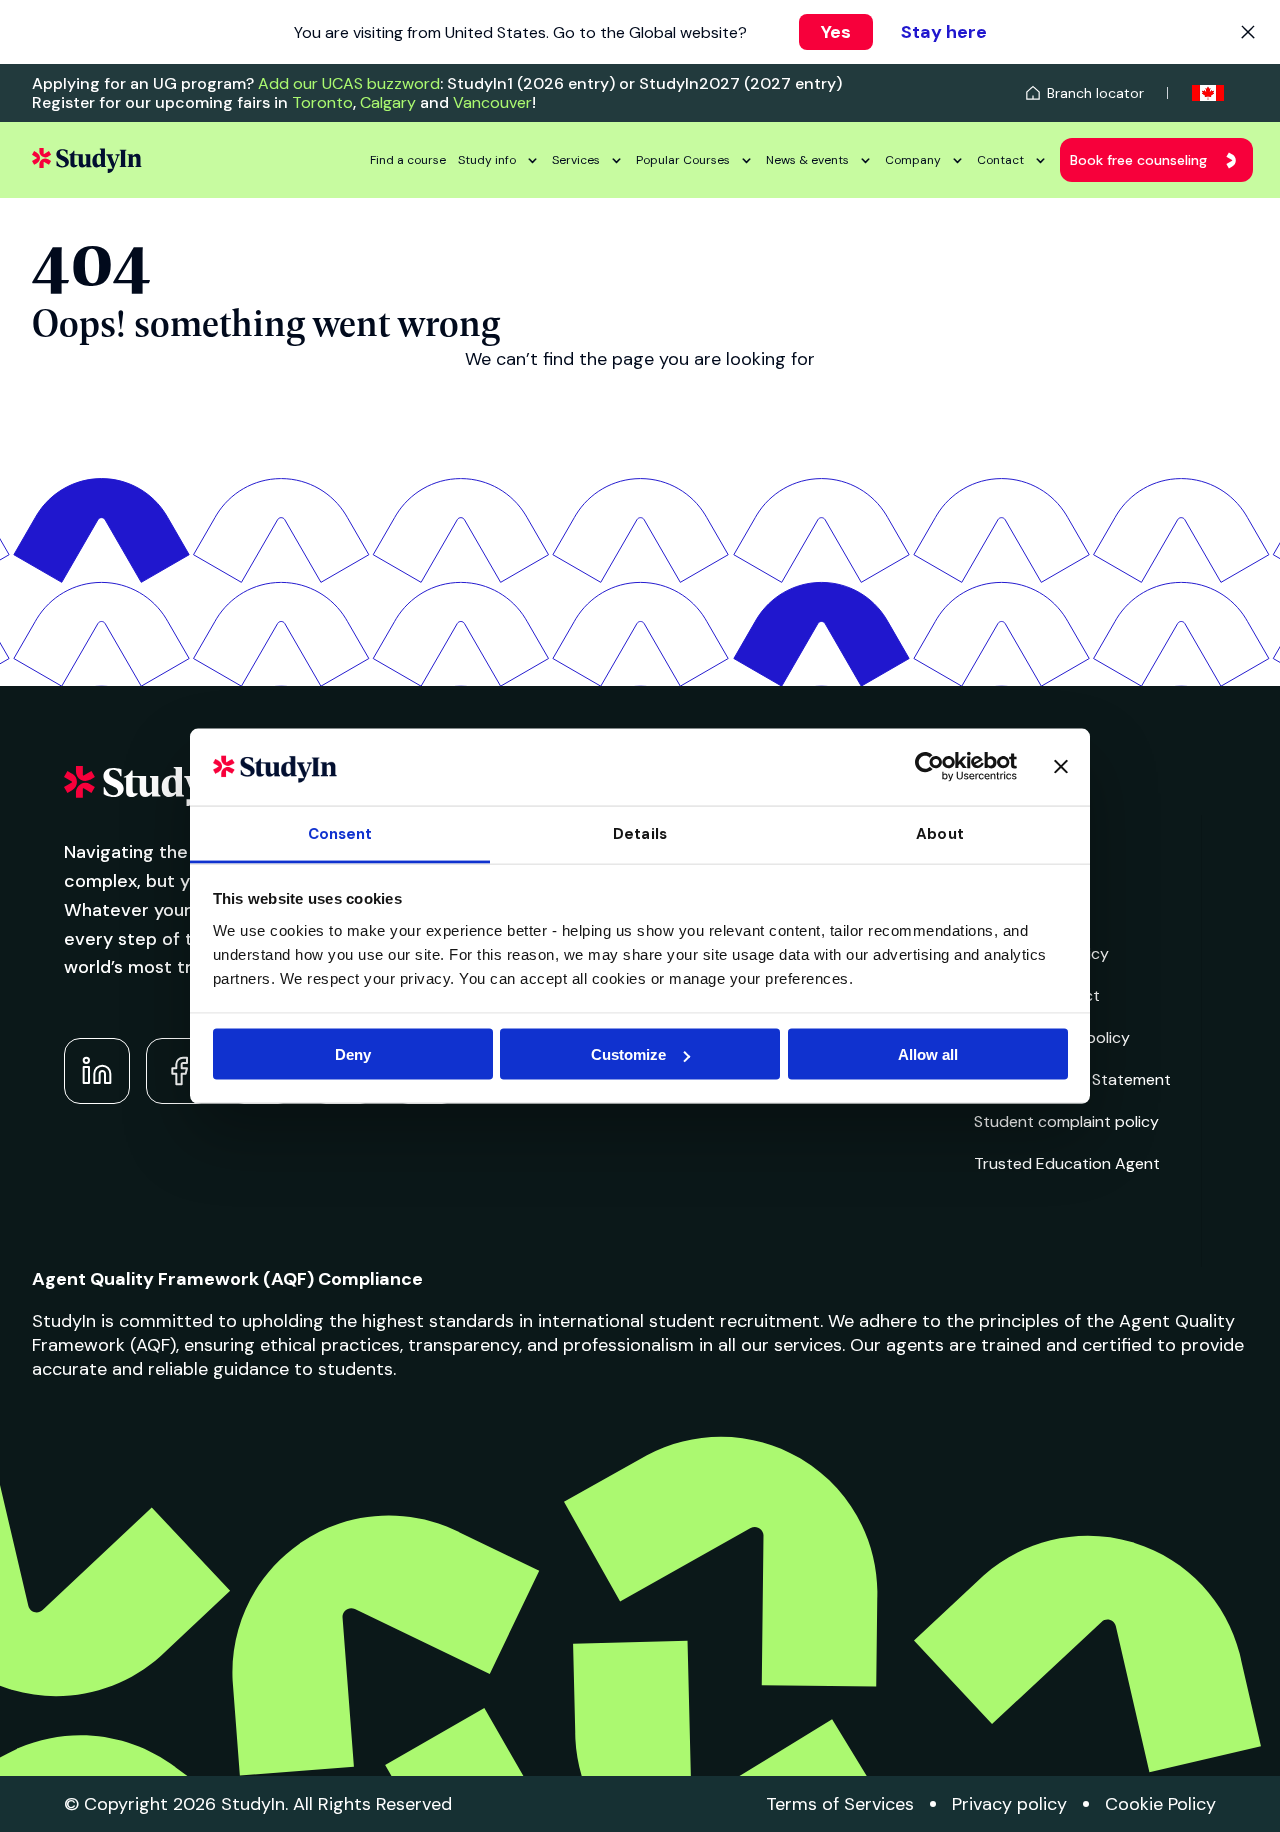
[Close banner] (1061, 767)
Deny (353, 1054)
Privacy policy (1009, 1804)
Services (576, 160)
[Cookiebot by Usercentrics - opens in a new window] (929, 767)
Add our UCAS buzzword (349, 83)
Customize (628, 1054)
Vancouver (492, 102)
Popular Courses (683, 160)
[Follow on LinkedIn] (97, 1071)
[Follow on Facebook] (179, 1071)
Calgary (388, 102)
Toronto (322, 102)
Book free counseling (1138, 160)
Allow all (928, 1054)
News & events (807, 160)
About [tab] (940, 833)
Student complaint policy (1066, 1121)
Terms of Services (840, 1804)
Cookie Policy (1160, 1804)
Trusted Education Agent (1067, 1163)
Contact (1000, 160)
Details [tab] (640, 833)
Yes (836, 32)
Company (913, 160)
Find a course (408, 160)
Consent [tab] (340, 833)
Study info (487, 160)
